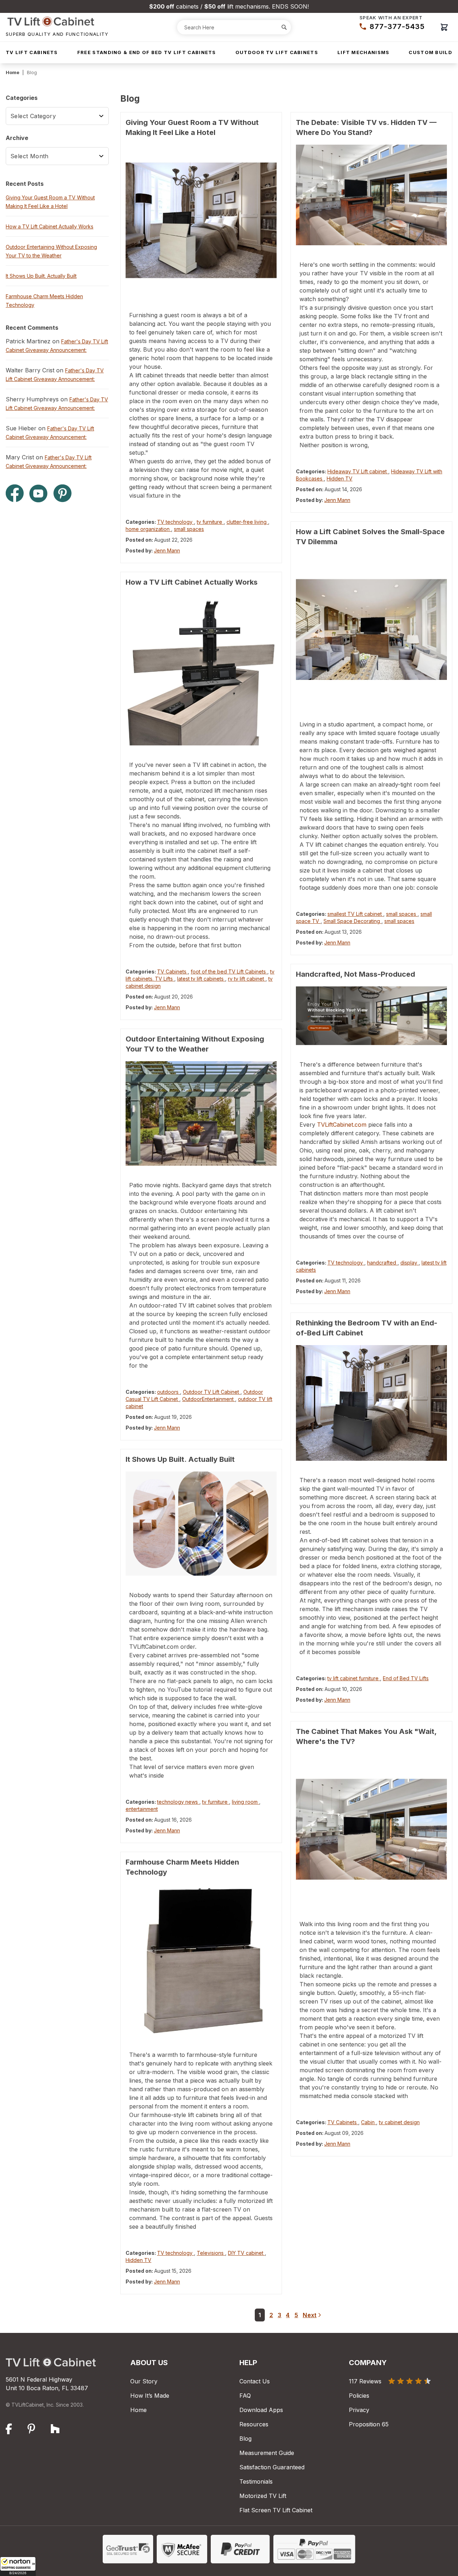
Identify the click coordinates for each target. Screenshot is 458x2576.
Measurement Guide (267, 2453)
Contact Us (255, 2381)
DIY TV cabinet (246, 2253)
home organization (148, 529)
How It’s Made (150, 2396)
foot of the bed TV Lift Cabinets (229, 972)
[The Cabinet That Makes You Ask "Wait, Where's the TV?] (371, 1829)
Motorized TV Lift (263, 2496)
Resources (254, 2424)
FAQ (245, 2396)
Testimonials (256, 2481)
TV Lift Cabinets (32, 52)
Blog (245, 2439)
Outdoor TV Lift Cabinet (212, 1392)
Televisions (211, 2253)
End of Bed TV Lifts (406, 1678)
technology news (178, 1802)
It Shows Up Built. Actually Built (180, 1459)
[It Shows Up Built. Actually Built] (201, 1524)
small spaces (189, 529)
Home (13, 72)
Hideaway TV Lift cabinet (358, 471)
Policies (359, 2396)
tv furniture (210, 522)
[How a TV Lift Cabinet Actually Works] (201, 670)
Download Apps (261, 2410)
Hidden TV (138, 2260)
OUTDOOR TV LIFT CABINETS (277, 52)
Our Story (144, 2381)
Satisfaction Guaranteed (272, 2467)
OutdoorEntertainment (209, 1399)
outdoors (169, 1392)
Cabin (369, 2122)
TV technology (176, 522)
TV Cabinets (172, 972)
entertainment (142, 1809)
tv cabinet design (399, 2122)
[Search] (284, 27)
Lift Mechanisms (364, 52)
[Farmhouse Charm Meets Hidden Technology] (201, 1960)
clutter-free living (247, 522)
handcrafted (382, 1263)
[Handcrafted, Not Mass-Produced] (371, 1016)
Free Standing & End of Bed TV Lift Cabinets (147, 52)
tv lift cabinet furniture (354, 1678)
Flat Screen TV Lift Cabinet (276, 2510)
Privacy (359, 2410)
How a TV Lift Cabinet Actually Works (192, 582)
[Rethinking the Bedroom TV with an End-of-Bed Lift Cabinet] (371, 1403)
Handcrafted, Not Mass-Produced (355, 974)
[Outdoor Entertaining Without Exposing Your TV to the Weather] (201, 1113)
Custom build (430, 52)
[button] (18, 2566)
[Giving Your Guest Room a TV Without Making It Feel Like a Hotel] (201, 220)
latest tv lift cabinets (201, 979)
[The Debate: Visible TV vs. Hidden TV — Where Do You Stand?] (371, 195)
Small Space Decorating (352, 921)
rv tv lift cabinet (247, 979)
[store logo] (57, 21)
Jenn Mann (167, 550)
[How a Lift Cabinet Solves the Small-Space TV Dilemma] (371, 629)
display (410, 1263)
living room (245, 1802)
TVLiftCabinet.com (342, 1125)
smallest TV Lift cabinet (355, 914)
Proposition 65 (369, 2424)
